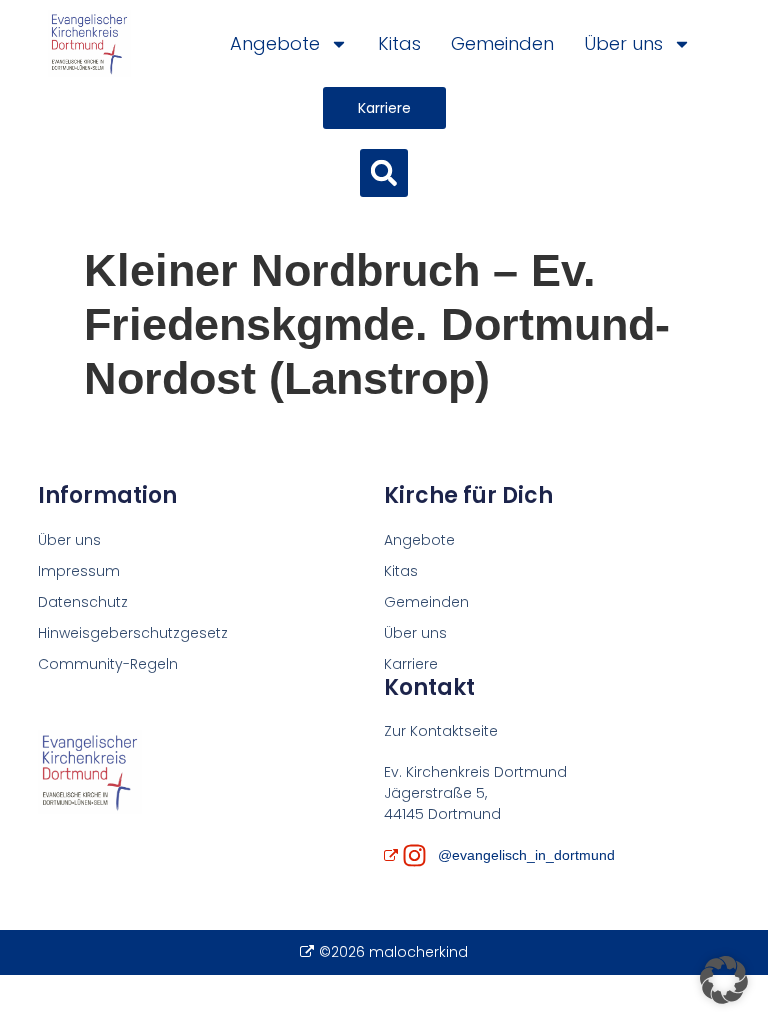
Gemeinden (502, 43)
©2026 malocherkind (393, 952)
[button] (384, 173)
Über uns (623, 43)
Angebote (275, 43)
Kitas (399, 43)
